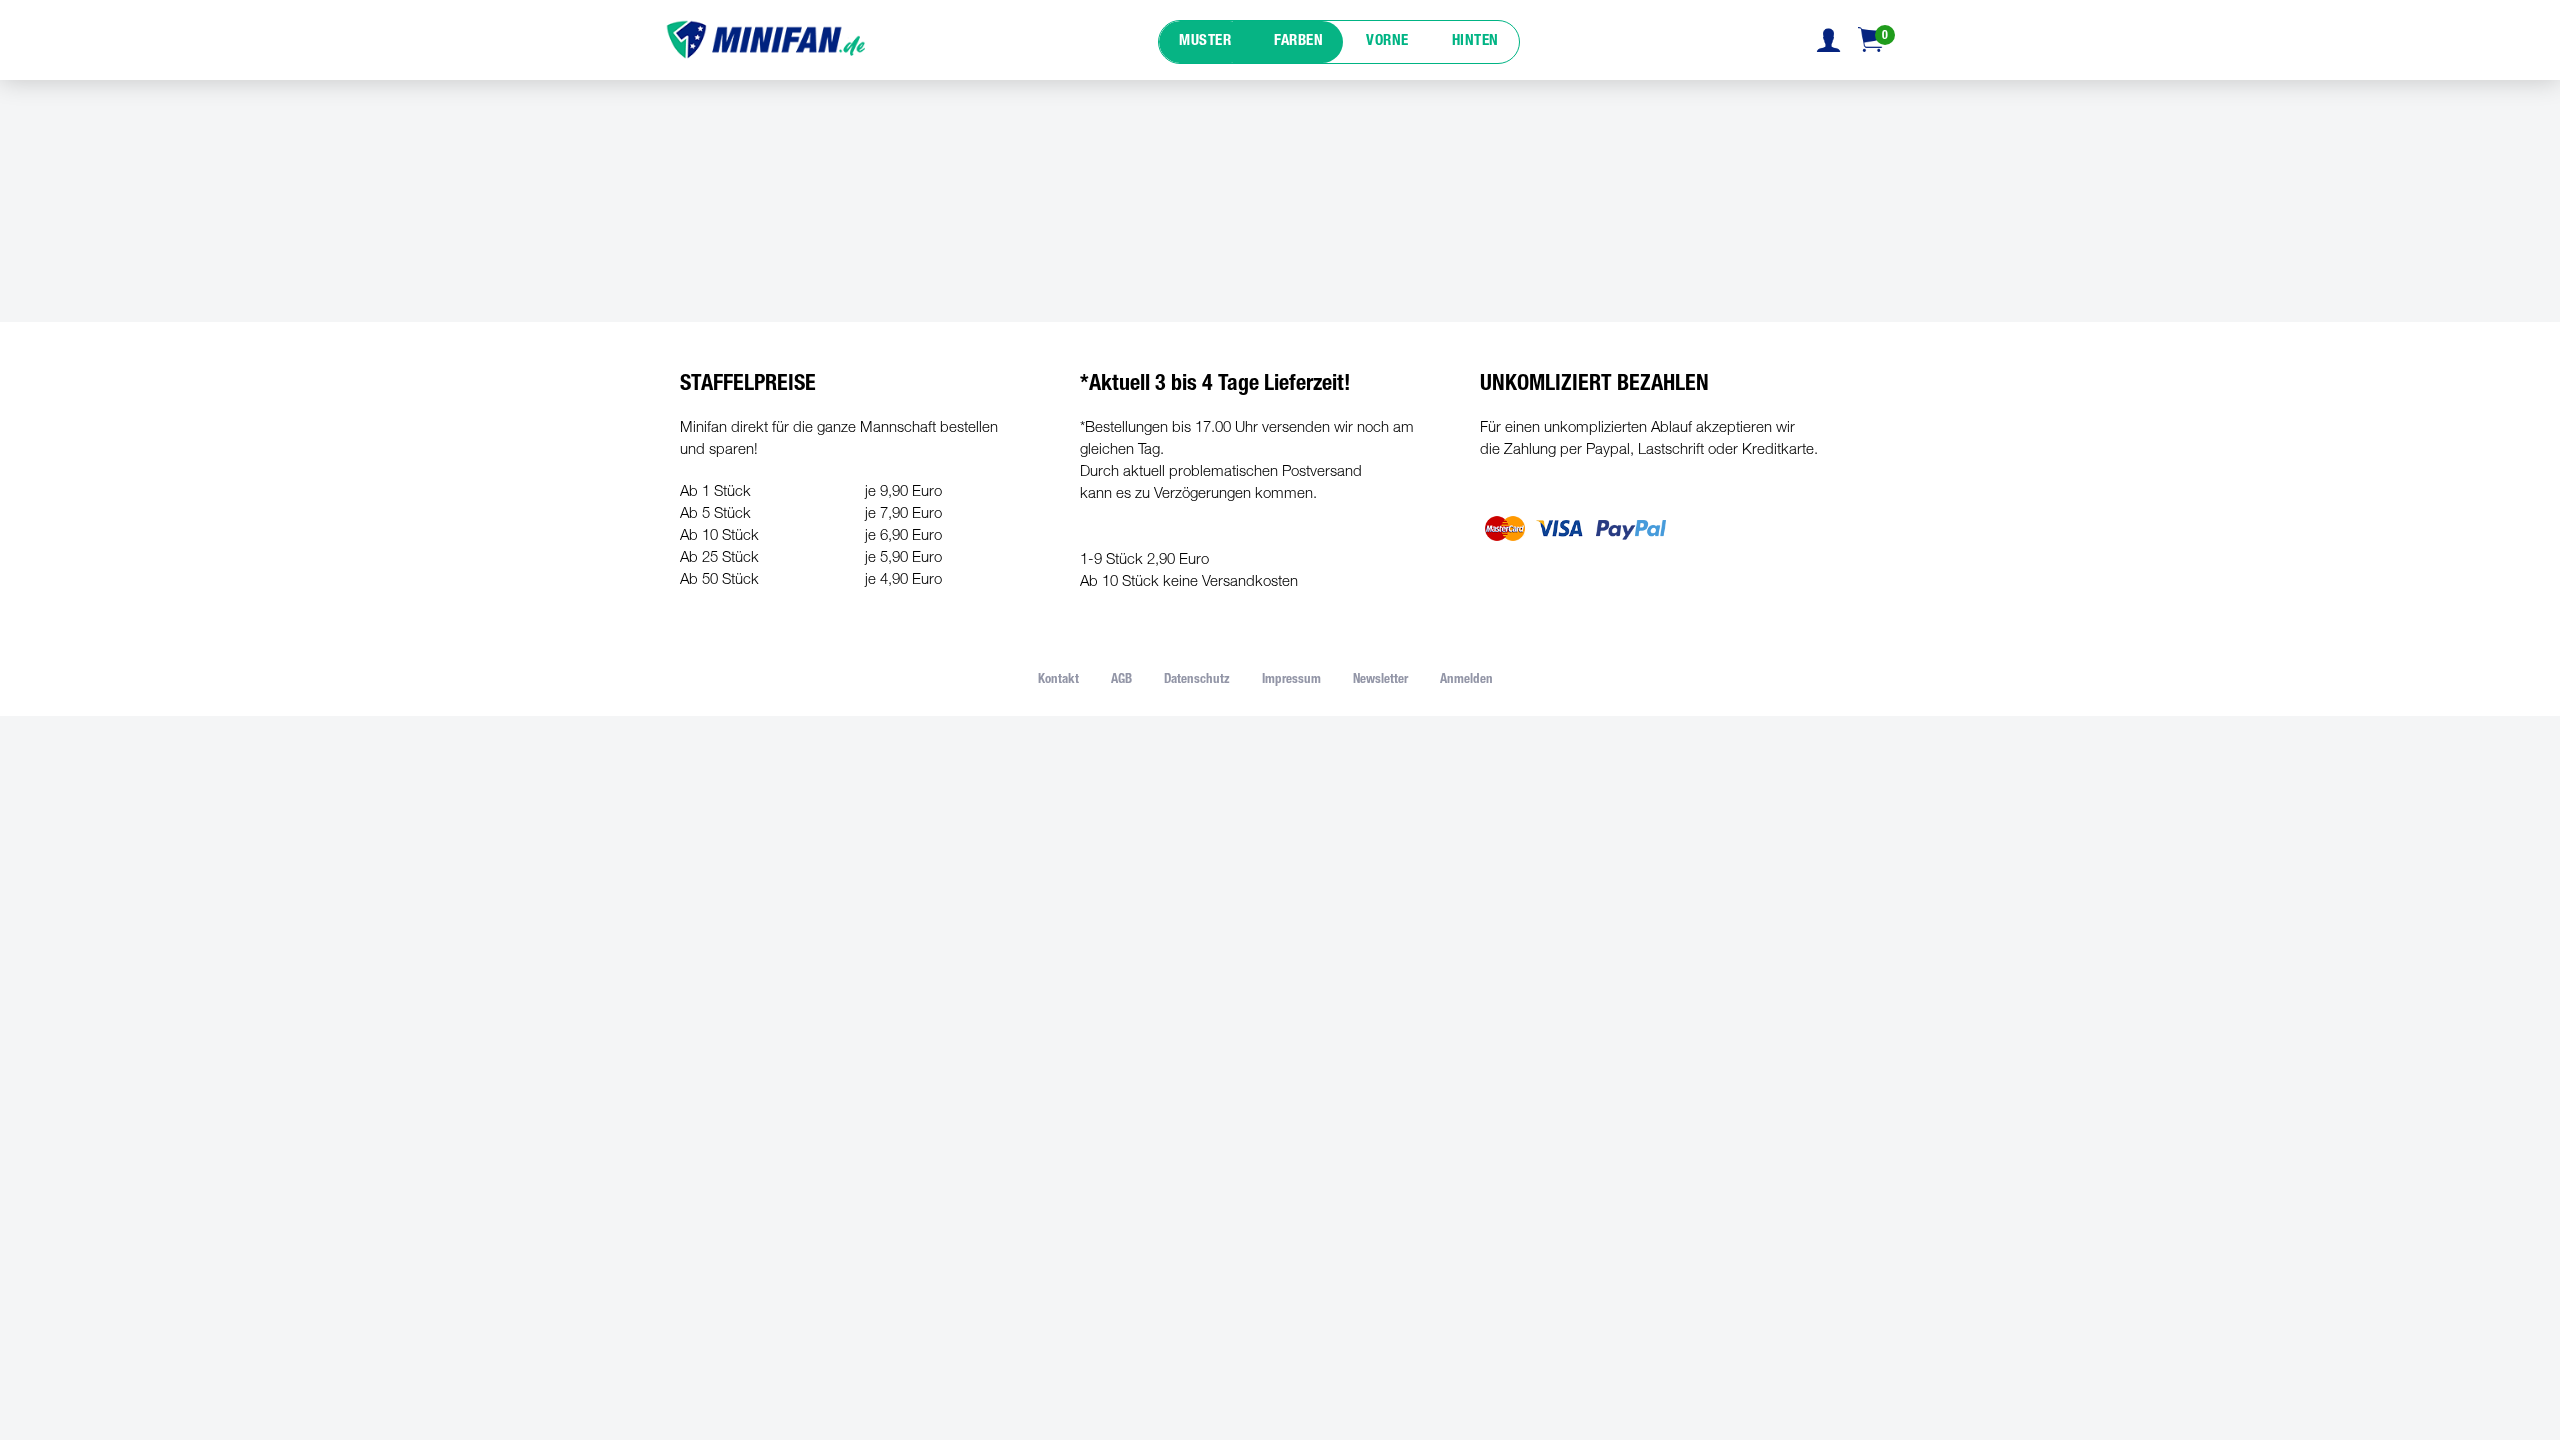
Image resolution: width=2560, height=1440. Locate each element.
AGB (1121, 680)
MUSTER (1205, 41)
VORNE (1387, 41)
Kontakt (1058, 680)
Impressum (1291, 680)
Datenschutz (1197, 680)
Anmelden (1466, 680)
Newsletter (1380, 680)
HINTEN (1475, 41)
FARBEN (1298, 41)
